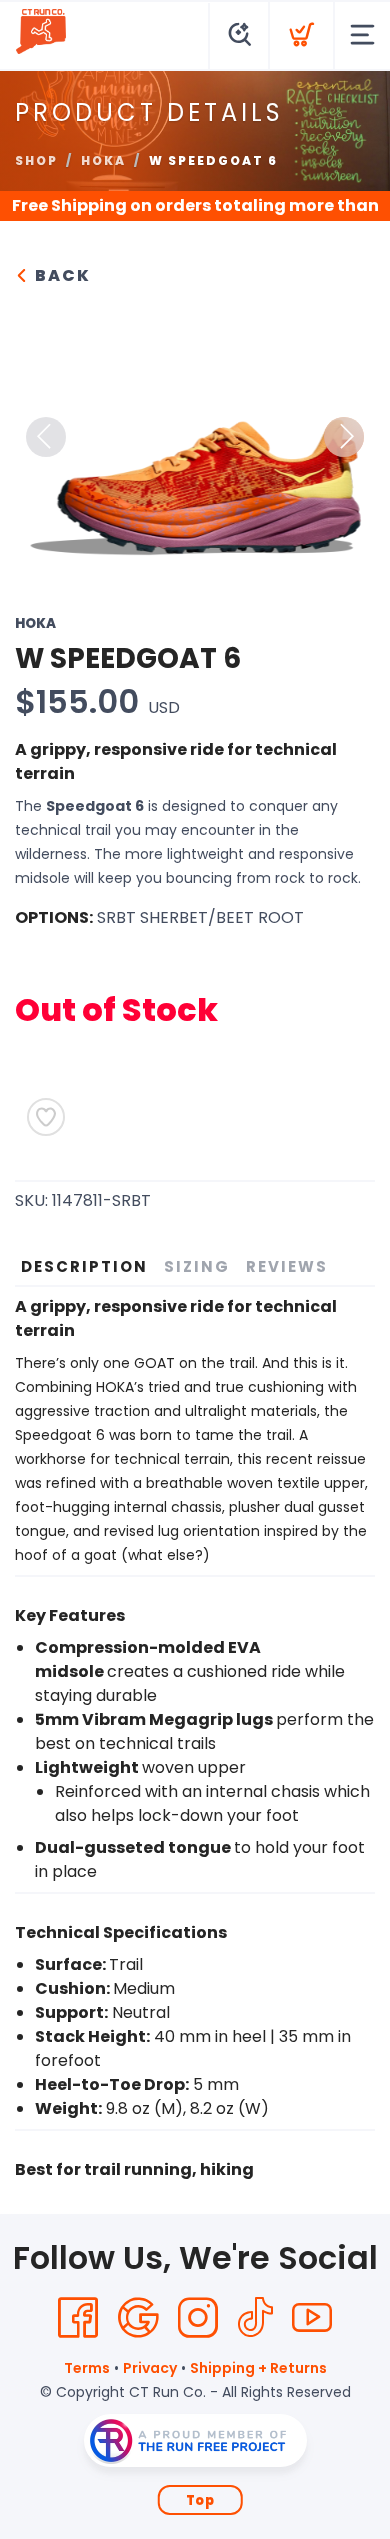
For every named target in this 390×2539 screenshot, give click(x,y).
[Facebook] (78, 2318)
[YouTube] (312, 2318)
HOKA (103, 160)
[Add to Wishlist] (46, 1117)
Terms (87, 2368)
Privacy (150, 2368)
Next (344, 437)
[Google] (138, 2318)
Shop (36, 160)
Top (200, 2500)
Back (60, 275)
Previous (46, 437)
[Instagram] (198, 2318)
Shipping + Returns (258, 2368)
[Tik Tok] (255, 2318)
